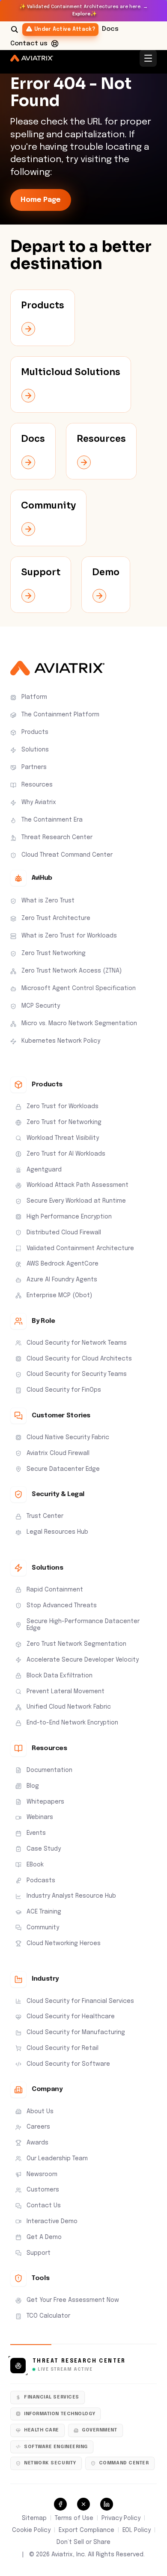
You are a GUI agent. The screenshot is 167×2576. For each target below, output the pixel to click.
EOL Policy (137, 2530)
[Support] (55, 44)
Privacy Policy (121, 2518)
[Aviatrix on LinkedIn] (107, 2504)
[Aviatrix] (32, 58)
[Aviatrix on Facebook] (60, 2504)
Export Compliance (86, 2530)
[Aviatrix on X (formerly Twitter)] (83, 2504)
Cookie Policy (31, 2530)
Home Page (41, 200)
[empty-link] (43, 318)
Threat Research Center (79, 2361)
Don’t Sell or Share (83, 2542)
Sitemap (34, 2518)
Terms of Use (74, 2518)
